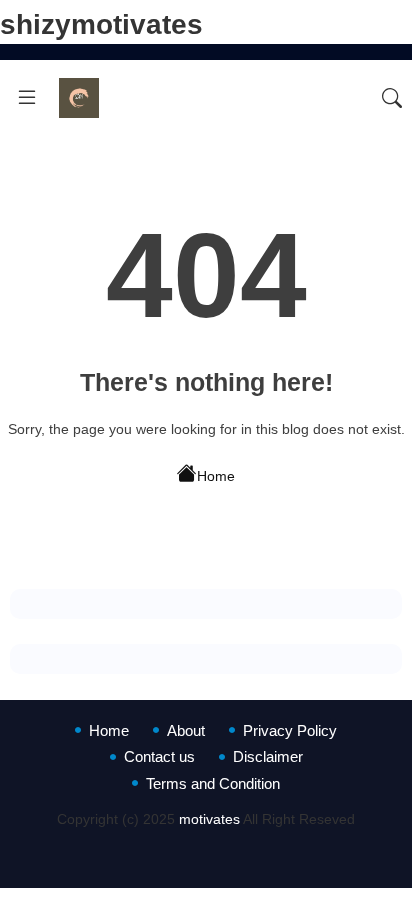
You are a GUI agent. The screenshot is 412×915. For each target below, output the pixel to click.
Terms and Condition (213, 783)
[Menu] (27, 98)
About (186, 730)
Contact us (159, 756)
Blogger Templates (204, 838)
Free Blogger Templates (252, 858)
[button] (392, 98)
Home (216, 476)
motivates (209, 819)
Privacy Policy (290, 730)
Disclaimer (268, 756)
